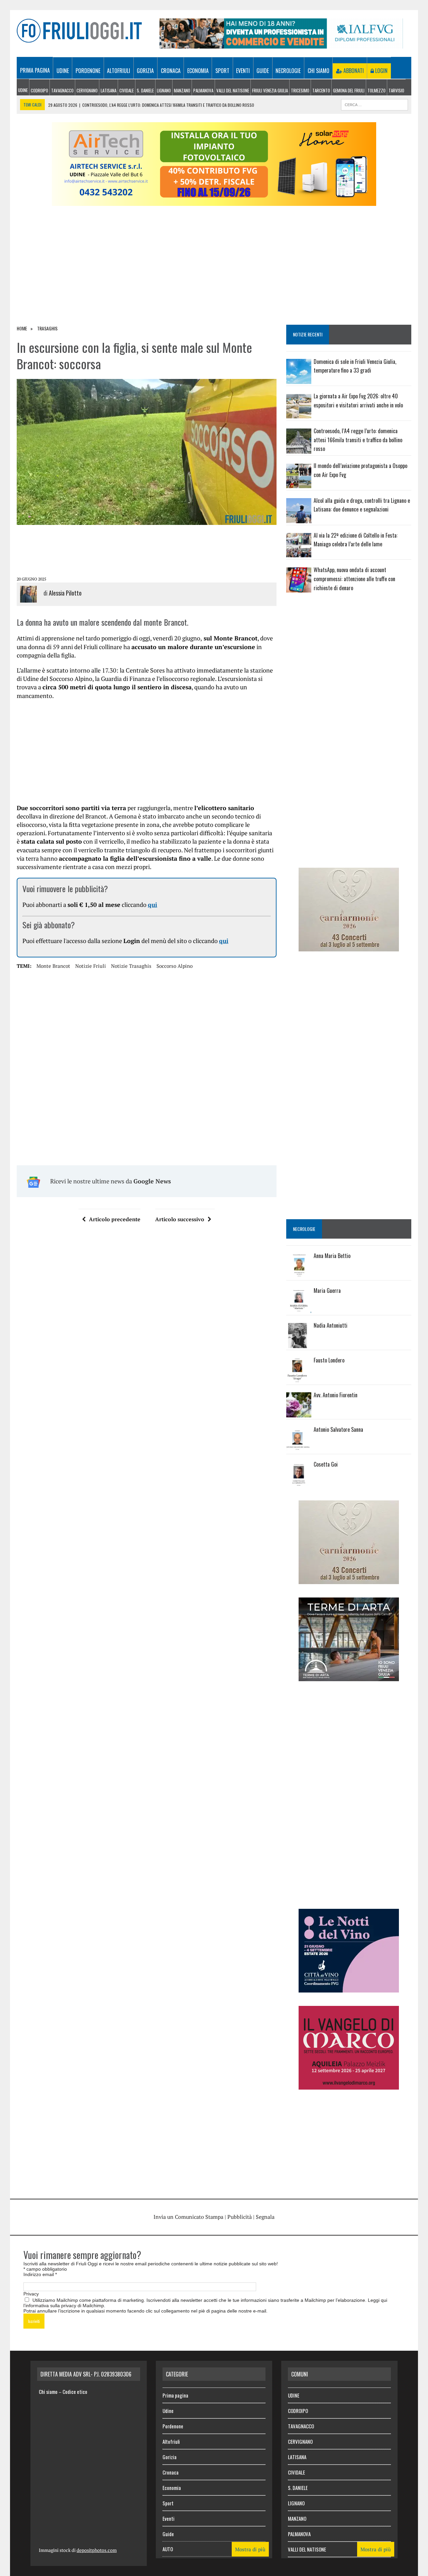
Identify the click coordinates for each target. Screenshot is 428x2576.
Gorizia (145, 71)
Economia (198, 71)
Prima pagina (35, 70)
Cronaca (171, 71)
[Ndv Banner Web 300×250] (349, 1988)
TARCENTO (321, 90)
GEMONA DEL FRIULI (349, 90)
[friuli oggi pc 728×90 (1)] (281, 44)
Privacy (31, 2294)
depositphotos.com (97, 2550)
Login (381, 71)
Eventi (243, 71)
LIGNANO (164, 90)
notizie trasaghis (131, 966)
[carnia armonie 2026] (349, 947)
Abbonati (353, 71)
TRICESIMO (300, 90)
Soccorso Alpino (175, 966)
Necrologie (288, 71)
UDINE (23, 90)
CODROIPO (39, 90)
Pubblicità (240, 2217)
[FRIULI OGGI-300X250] (349, 2085)
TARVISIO (396, 90)
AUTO (168, 2549)
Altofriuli (119, 71)
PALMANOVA (203, 90)
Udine (63, 71)
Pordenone (88, 71)
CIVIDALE (127, 90)
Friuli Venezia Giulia (270, 90)
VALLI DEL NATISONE (233, 90)
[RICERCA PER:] (374, 104)
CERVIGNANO (87, 90)
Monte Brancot (53, 966)
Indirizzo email (40, 2274)
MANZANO (182, 90)
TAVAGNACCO (62, 90)
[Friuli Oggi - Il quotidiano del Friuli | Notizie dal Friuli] (79, 31)
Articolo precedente (115, 1219)
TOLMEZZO (377, 90)
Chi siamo (318, 71)
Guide (263, 71)
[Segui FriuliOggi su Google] (349, 622)
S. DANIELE (145, 90)
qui (152, 905)
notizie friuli (91, 966)
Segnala (265, 2217)
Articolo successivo (180, 1219)
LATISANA (109, 90)
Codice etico (75, 2392)
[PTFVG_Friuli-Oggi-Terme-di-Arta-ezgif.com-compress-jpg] (349, 1676)
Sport (222, 71)
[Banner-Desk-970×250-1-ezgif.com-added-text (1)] (214, 202)
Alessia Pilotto (65, 593)
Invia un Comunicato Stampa (188, 2217)
